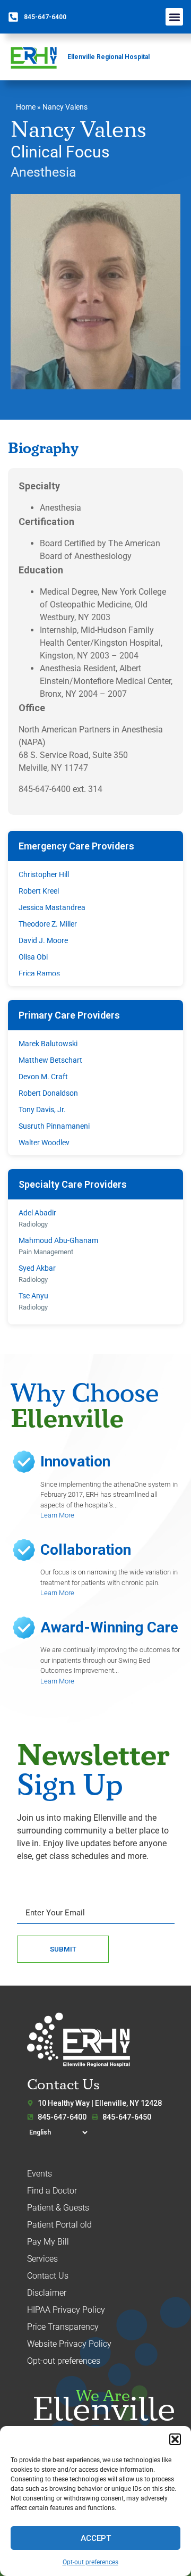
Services (42, 2259)
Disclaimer (47, 2293)
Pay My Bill (48, 2242)
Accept (96, 2538)
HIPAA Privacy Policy (66, 2310)
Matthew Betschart (50, 1060)
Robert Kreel (39, 891)
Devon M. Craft (43, 1077)
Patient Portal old (59, 2225)
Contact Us (48, 2276)
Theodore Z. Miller (48, 924)
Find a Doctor (52, 2191)
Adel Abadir (37, 1213)
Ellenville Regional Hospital (108, 57)
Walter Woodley (44, 1143)
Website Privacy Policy (69, 2344)
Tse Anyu (33, 1296)
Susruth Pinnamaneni (54, 1126)
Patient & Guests (58, 2208)
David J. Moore (43, 940)
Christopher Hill (44, 874)
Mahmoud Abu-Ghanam (58, 1240)
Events (40, 2174)
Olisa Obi (33, 957)
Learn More (57, 1515)
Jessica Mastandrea (52, 907)
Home (26, 107)
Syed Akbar (37, 1268)
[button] (175, 2439)
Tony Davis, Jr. (42, 1110)
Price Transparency (63, 2327)
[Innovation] (24, 1462)
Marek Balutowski (48, 1044)
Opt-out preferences (90, 2562)
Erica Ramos (39, 973)
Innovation (75, 1461)
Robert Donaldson (48, 1093)
